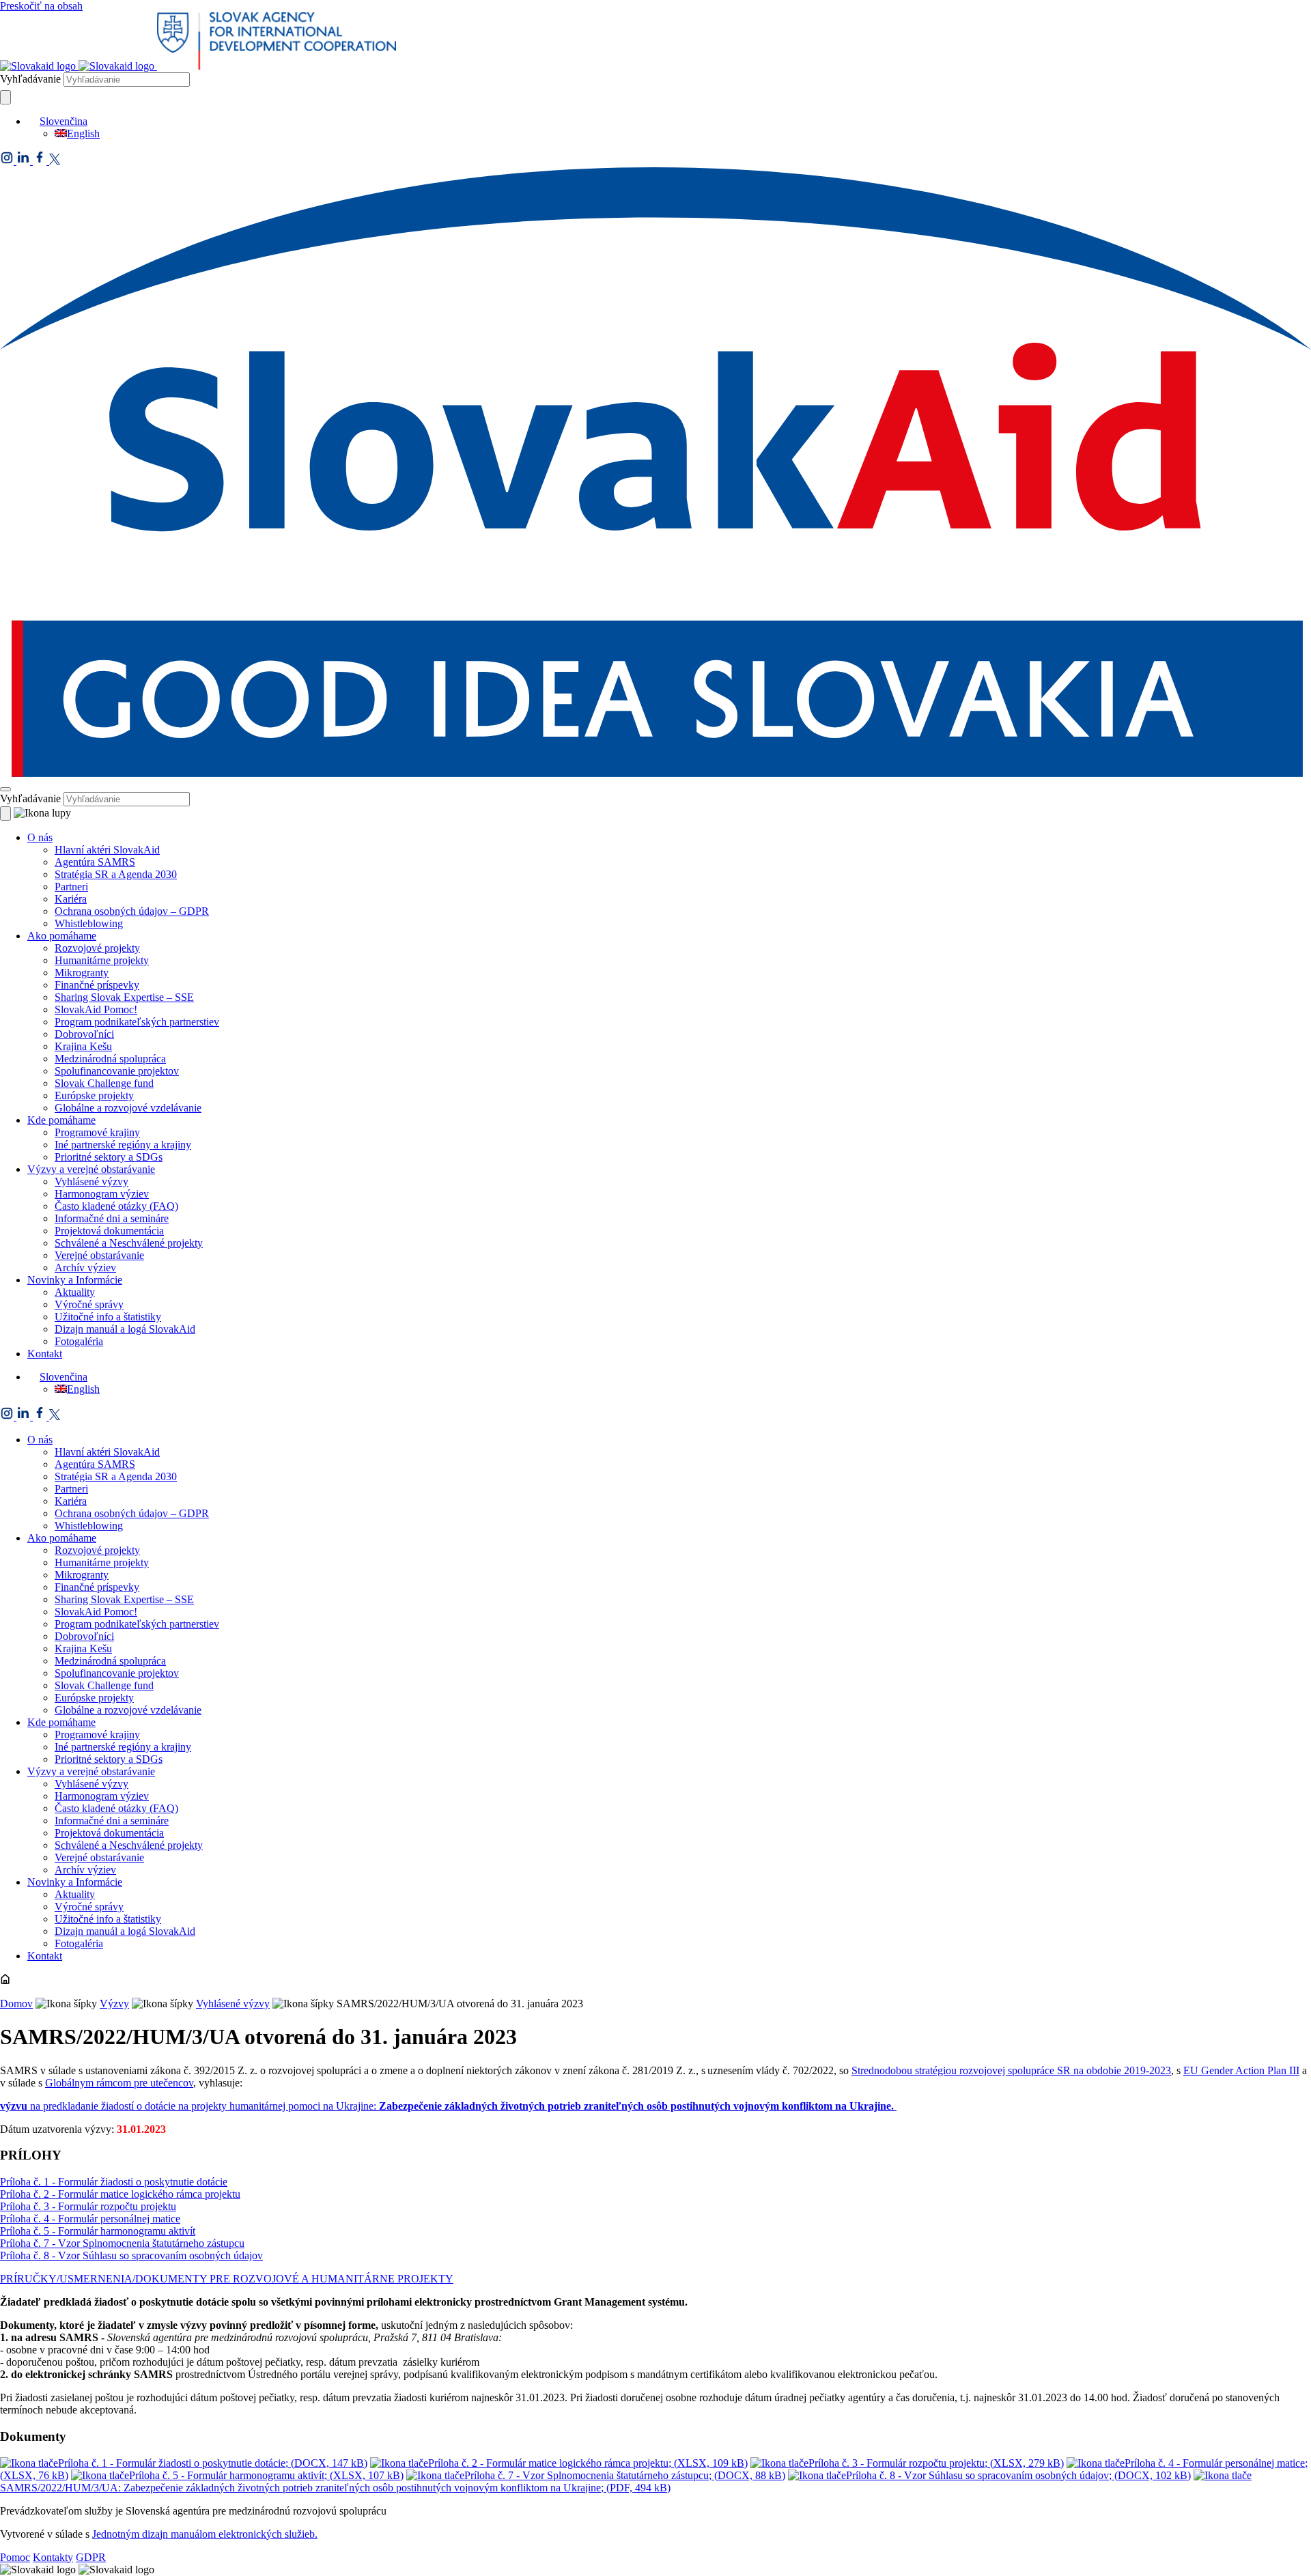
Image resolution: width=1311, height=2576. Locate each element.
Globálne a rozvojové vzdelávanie (128, 1108)
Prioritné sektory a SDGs (109, 1157)
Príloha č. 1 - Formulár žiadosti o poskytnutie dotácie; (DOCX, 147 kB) (213, 2463)
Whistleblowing (89, 923)
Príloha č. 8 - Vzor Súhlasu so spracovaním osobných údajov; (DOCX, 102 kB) (1018, 2475)
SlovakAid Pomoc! (96, 1009)
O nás (40, 837)
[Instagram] (8, 161)
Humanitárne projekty (102, 960)
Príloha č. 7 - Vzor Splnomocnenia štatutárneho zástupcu (122, 2243)
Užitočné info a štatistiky (108, 1317)
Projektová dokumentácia (109, 1231)
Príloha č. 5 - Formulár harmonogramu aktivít (98, 2231)
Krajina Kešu (83, 1046)
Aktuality (75, 1292)
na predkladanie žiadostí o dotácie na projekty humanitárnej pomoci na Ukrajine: (448, 2106)
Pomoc (15, 2557)
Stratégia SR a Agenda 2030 (116, 874)
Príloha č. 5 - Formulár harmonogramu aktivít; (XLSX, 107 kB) (266, 2475)
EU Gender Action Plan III (1241, 2070)
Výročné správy (89, 1304)
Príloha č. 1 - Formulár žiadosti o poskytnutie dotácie (114, 2182)
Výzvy (114, 2004)
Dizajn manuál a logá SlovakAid (125, 1329)
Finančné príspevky (97, 985)
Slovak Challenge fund (104, 1083)
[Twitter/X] (55, 161)
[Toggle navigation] (5, 789)
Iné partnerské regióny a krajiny (123, 1145)
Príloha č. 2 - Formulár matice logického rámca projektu (120, 2194)
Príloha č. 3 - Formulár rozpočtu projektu (88, 2206)
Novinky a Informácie (75, 1280)
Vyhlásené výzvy (91, 1181)
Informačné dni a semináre (112, 1218)
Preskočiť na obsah (41, 6)
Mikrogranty (82, 973)
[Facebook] (41, 161)
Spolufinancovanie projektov (117, 1071)
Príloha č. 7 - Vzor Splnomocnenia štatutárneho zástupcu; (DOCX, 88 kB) (625, 2475)
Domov (16, 2004)
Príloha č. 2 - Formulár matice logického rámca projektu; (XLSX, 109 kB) (588, 2463)
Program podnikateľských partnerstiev (137, 1022)
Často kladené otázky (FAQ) (116, 1206)
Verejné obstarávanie (99, 1255)
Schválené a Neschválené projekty (129, 1243)
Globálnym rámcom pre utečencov (119, 2083)
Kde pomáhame (61, 1120)
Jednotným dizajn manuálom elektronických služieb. (205, 2534)
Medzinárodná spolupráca (110, 1059)
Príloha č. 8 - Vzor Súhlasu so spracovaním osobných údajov (131, 2255)
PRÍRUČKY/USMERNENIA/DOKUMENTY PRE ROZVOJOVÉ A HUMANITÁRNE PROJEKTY (227, 2279)
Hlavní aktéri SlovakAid (107, 850)
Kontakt (45, 1354)
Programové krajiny (97, 1132)
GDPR (91, 2557)
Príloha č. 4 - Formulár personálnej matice (90, 2219)
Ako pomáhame (62, 936)
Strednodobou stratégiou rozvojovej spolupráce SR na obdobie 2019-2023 (1011, 2070)
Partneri (71, 887)
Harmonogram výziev (102, 1194)
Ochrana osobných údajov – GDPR (132, 911)
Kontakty (53, 2557)
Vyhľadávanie (30, 79)
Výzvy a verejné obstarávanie (91, 1169)
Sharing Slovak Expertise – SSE (124, 997)
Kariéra (71, 899)
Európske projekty (94, 1095)
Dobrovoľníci (84, 1034)
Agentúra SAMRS (95, 862)
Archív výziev (85, 1268)
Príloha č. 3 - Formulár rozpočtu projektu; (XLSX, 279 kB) (936, 2463)
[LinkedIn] (25, 161)
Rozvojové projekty (97, 948)
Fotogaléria (79, 1341)
